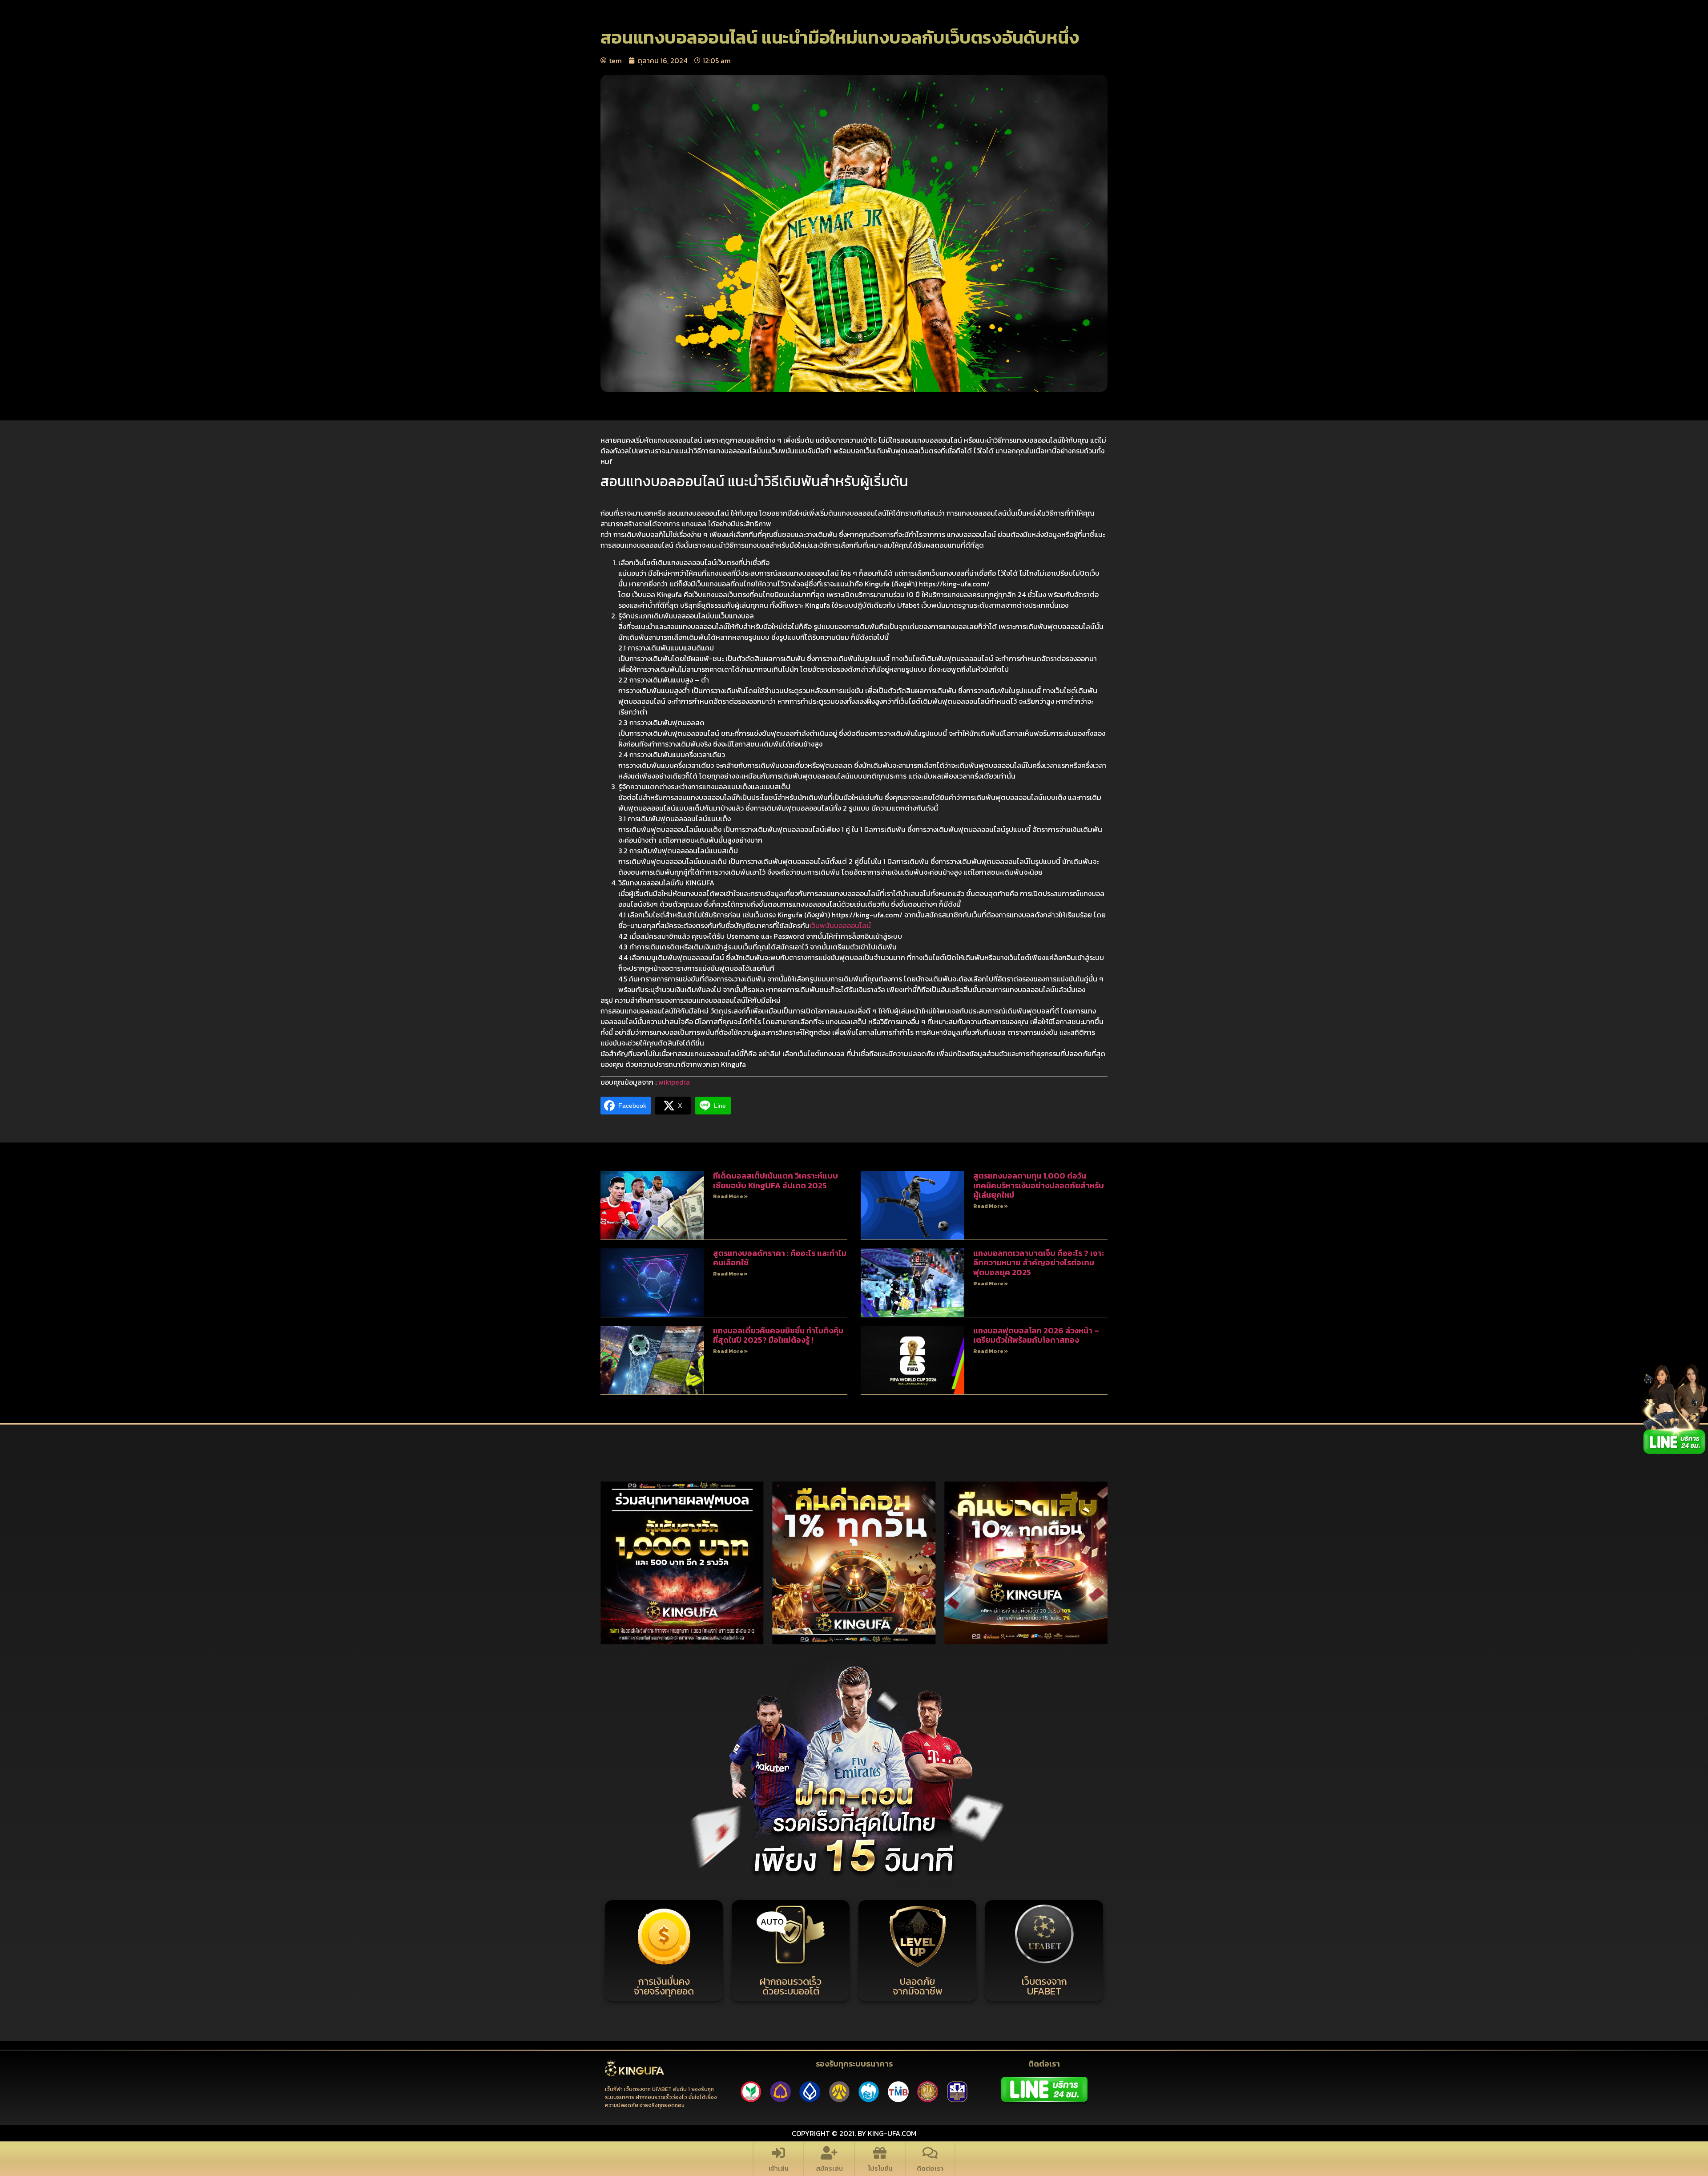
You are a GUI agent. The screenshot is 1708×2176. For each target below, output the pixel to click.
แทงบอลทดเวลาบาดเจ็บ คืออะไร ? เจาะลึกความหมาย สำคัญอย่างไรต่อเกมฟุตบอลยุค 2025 (1039, 1263)
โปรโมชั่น (880, 2168)
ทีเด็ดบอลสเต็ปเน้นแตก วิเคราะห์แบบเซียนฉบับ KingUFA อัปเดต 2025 (775, 1181)
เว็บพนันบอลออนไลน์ (840, 925)
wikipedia (674, 1082)
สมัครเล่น (829, 2168)
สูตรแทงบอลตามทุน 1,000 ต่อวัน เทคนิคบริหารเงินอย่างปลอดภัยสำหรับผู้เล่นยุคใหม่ (1039, 1185)
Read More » (730, 1196)
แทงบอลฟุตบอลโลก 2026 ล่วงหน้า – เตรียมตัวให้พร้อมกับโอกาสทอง (1036, 1335)
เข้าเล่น (779, 2168)
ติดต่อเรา (930, 2168)
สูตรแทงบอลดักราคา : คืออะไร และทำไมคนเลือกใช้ (780, 1258)
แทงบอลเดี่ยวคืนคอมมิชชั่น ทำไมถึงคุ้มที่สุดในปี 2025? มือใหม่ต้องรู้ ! (778, 1335)
